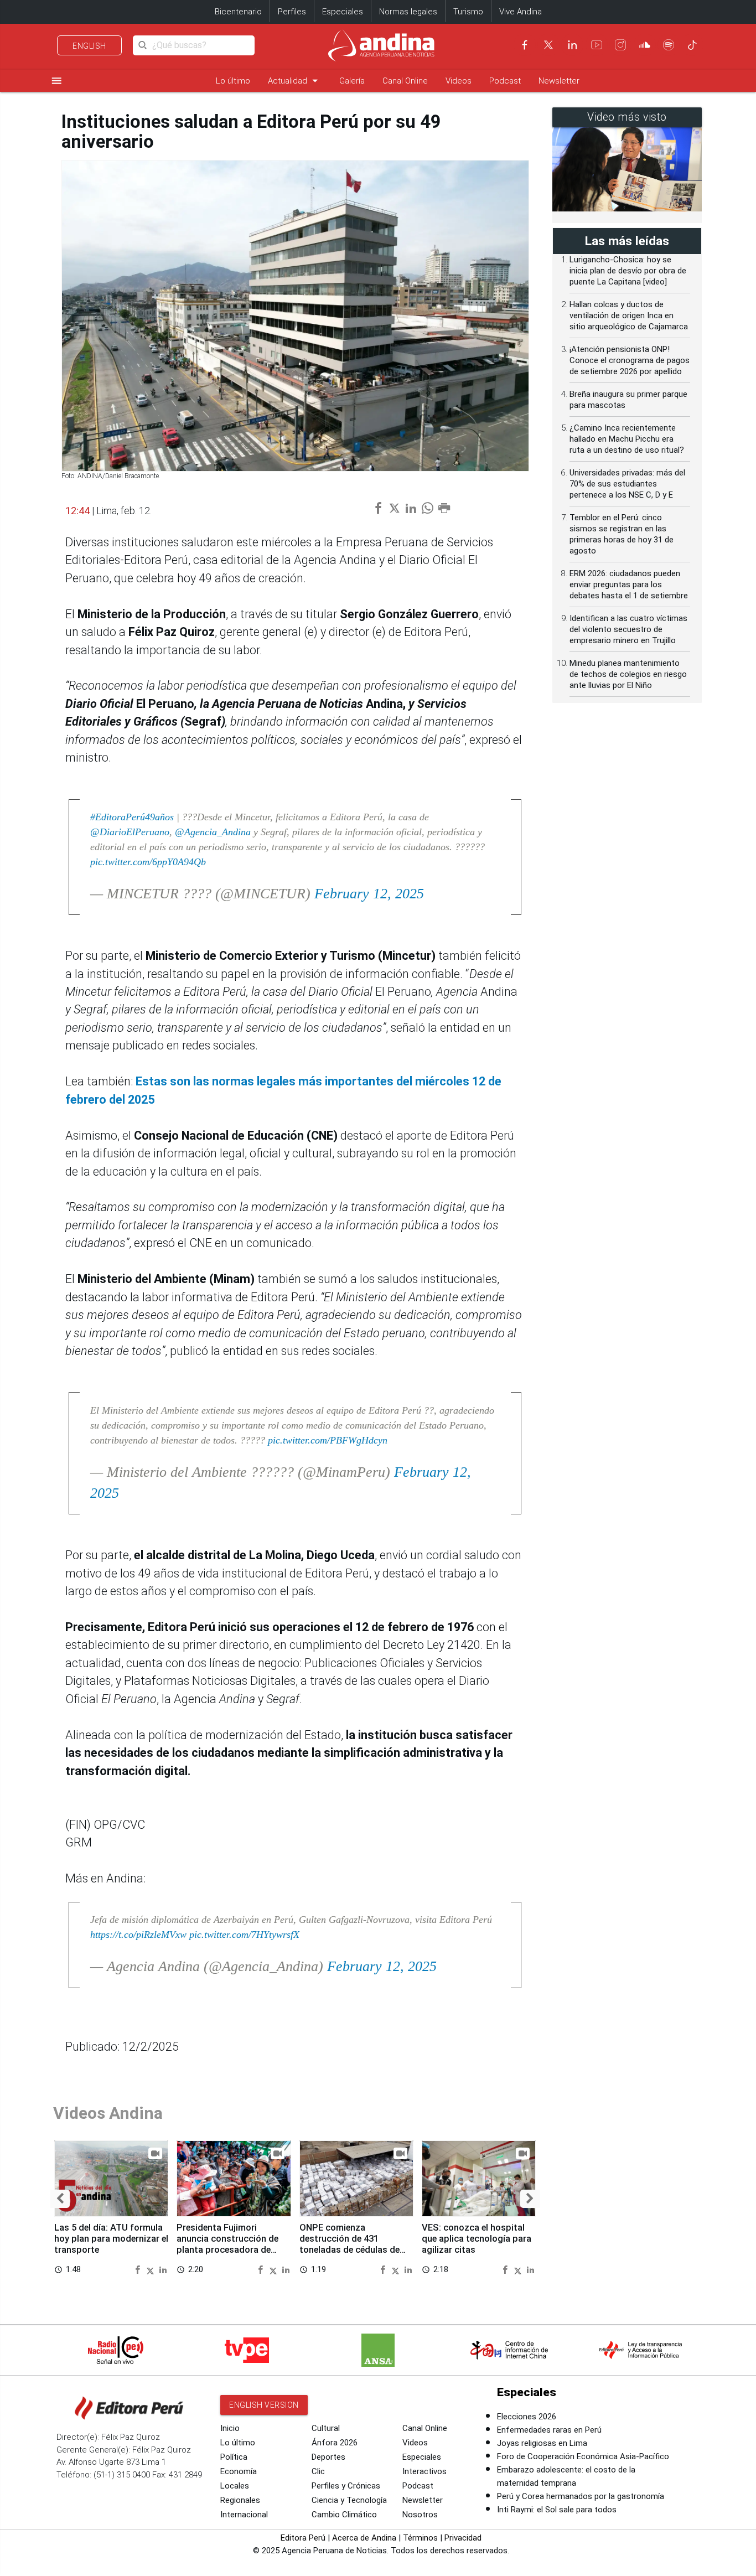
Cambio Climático (344, 2515)
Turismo (468, 12)
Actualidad (295, 81)
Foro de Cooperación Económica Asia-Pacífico (583, 2456)
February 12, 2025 (369, 894)
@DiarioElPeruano (130, 832)
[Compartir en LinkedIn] (163, 2269)
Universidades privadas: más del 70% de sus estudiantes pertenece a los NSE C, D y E (627, 484)
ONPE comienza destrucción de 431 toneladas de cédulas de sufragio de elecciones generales (349, 2249)
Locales (235, 2486)
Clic (318, 2471)
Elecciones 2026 (527, 2417)
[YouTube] (597, 45)
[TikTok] (692, 45)
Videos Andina (108, 2113)
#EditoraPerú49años (132, 817)
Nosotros (420, 2515)
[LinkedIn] (572, 45)
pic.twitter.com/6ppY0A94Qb (148, 862)
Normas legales (408, 12)
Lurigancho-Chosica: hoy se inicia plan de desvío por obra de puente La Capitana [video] (628, 271)
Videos (459, 81)
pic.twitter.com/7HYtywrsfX (244, 1934)
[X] (548, 45)
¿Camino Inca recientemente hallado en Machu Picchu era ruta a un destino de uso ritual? (627, 439)
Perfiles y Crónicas (346, 2486)
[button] (60, 2199)
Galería (352, 81)
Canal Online (405, 81)
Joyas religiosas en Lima (542, 2443)
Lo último (233, 81)
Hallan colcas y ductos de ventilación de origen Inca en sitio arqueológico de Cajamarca (629, 315)
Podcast (505, 81)
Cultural (326, 2428)
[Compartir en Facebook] (139, 2269)
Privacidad (463, 2538)
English (89, 46)
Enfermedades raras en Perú (549, 2430)
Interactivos (424, 2471)
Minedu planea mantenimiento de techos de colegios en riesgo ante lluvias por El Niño (628, 674)
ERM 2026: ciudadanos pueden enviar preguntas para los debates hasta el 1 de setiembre (629, 584)
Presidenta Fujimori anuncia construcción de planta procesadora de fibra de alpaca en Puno (227, 2244)
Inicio (230, 2428)
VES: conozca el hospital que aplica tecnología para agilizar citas (477, 2239)
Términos (420, 2538)
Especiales (343, 12)
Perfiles (292, 12)
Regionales (240, 2500)
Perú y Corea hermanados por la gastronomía (581, 2496)
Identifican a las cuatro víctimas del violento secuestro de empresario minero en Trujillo (628, 629)
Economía (239, 2471)
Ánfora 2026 (335, 2443)
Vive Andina (521, 12)
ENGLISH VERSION (264, 2405)
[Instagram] (620, 45)
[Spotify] (669, 45)
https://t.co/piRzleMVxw (138, 1934)
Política (234, 2457)
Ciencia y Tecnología (349, 2500)
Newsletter (559, 81)
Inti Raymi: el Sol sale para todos (557, 2510)
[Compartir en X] (152, 2269)
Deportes (328, 2457)
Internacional (244, 2515)
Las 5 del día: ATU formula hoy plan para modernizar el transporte (111, 2239)
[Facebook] (525, 45)
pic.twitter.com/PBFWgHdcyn (328, 1440)
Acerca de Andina (364, 2538)
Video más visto (627, 117)
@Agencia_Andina (213, 832)
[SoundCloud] (645, 45)
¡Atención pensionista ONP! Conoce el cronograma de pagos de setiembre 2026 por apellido (630, 360)
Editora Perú (303, 2538)
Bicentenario (238, 12)
